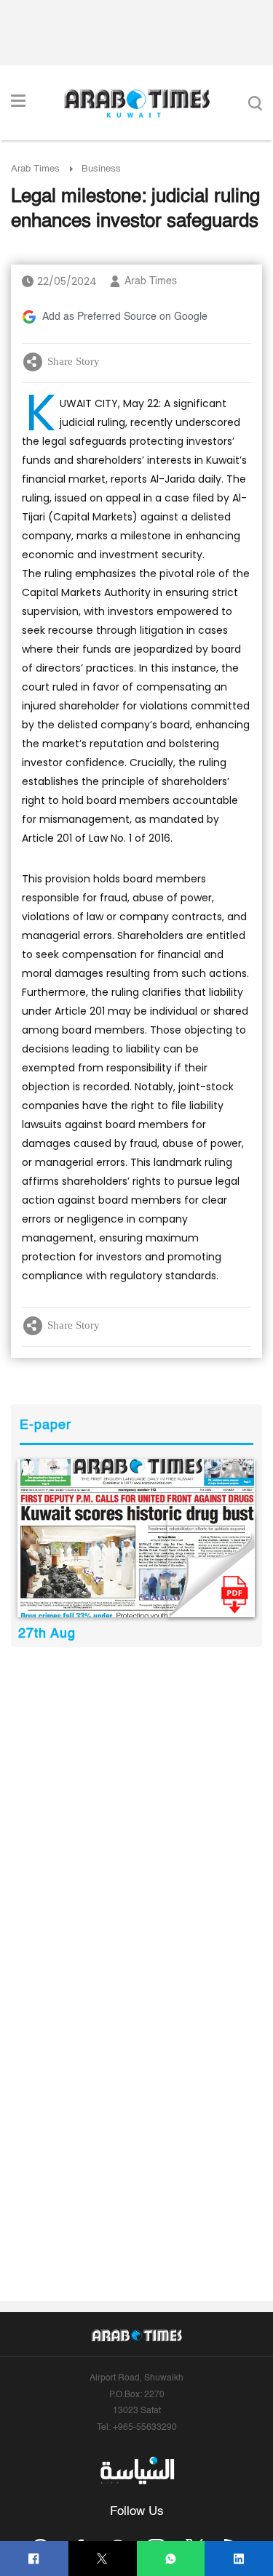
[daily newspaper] (136, 1538)
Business (101, 169)
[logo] (136, 103)
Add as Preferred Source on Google (125, 317)
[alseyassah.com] (136, 2470)
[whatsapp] (171, 2559)
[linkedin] (239, 2559)
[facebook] (34, 2559)
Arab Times (35, 169)
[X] (102, 2559)
